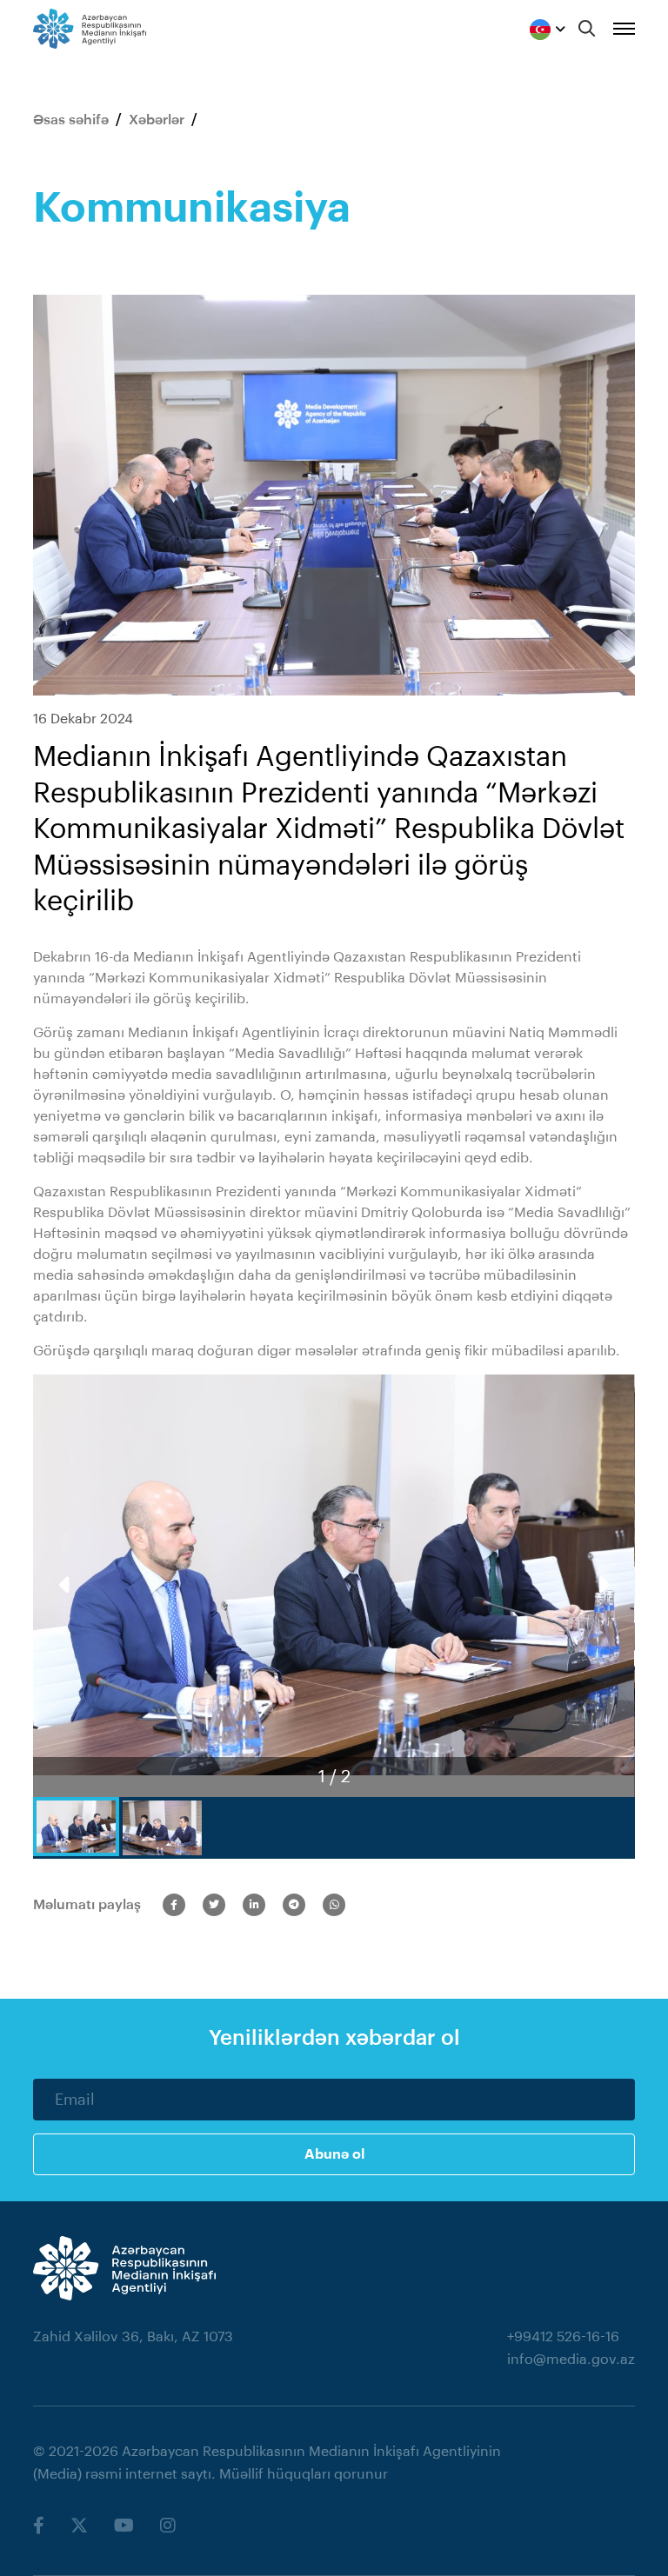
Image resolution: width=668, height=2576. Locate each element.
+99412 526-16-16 (563, 2337)
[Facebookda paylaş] (174, 1905)
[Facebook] (39, 2526)
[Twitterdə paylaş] (214, 1905)
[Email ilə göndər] (254, 1905)
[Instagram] (168, 2526)
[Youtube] (124, 2526)
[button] (602, 1586)
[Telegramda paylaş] (294, 1905)
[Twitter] (79, 2526)
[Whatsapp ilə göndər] (334, 1905)
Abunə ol (334, 2154)
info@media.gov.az (571, 2360)
